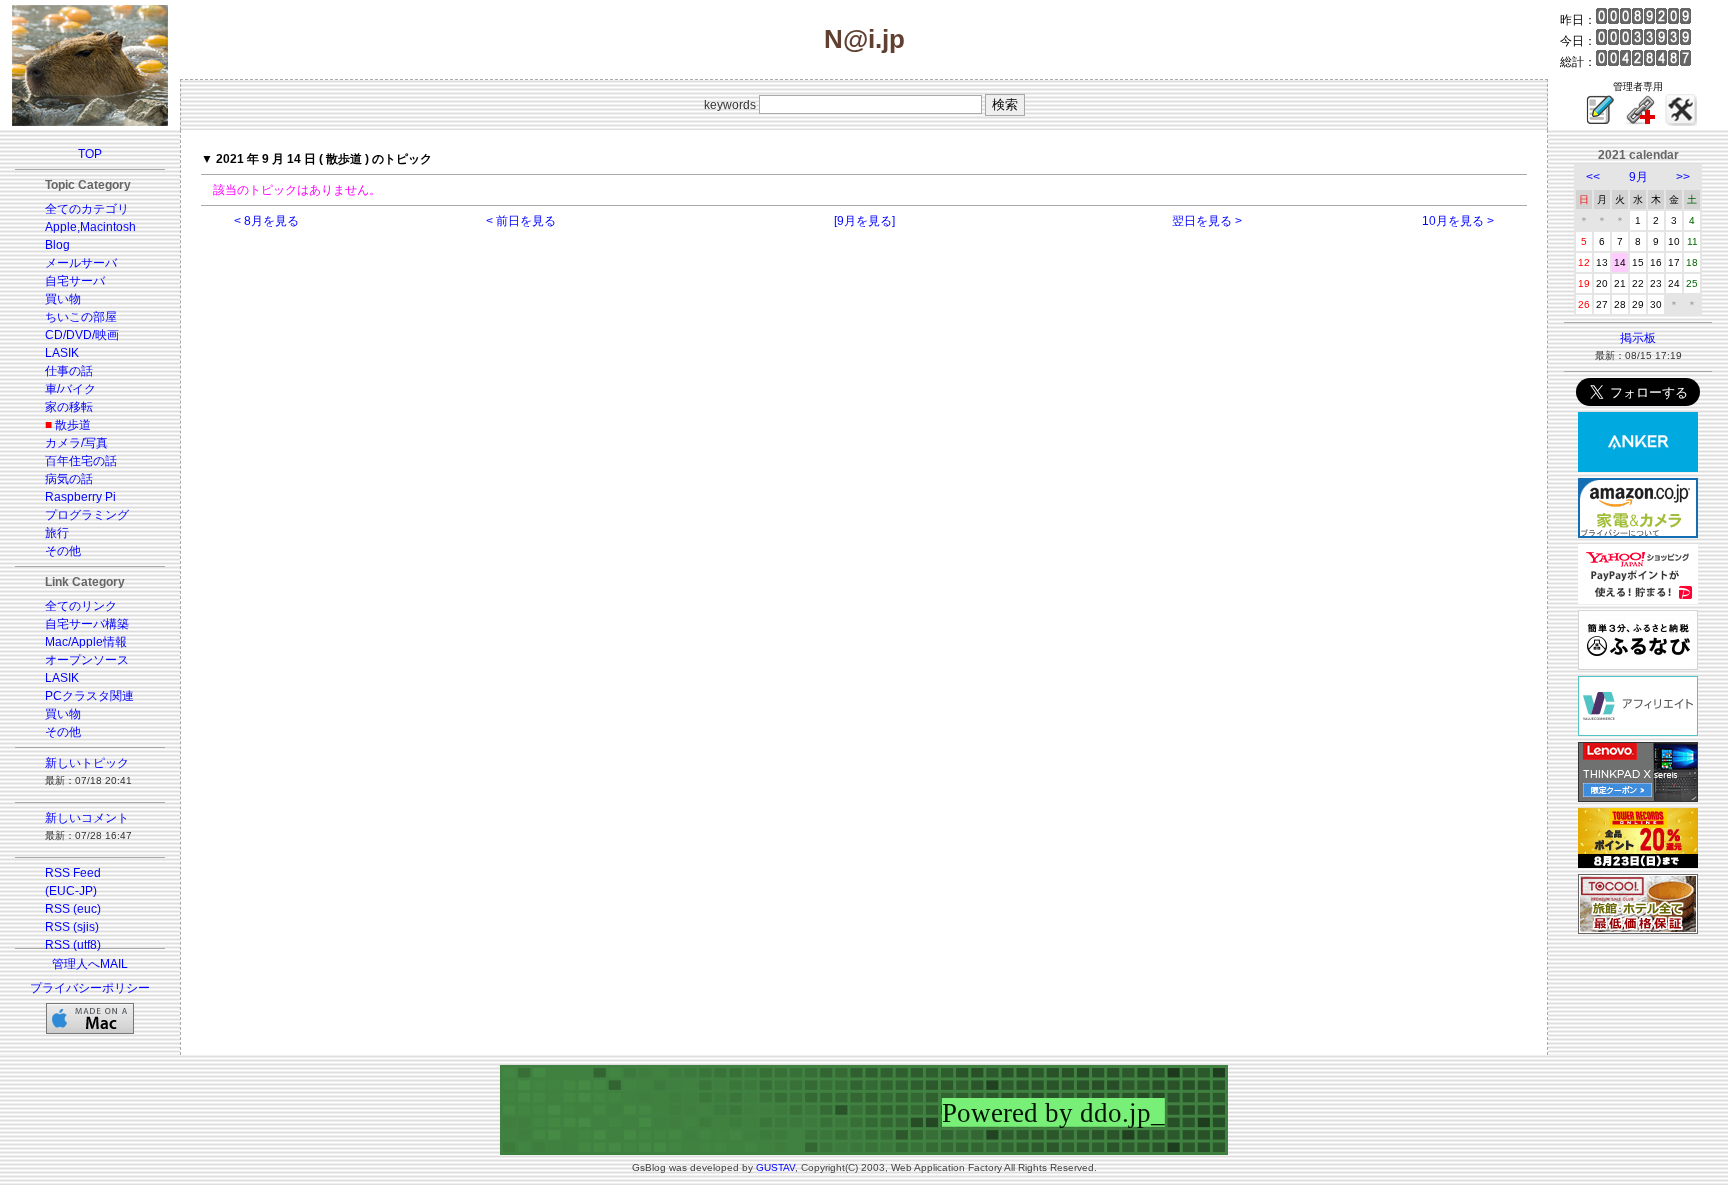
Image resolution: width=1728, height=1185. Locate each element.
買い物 (63, 299)
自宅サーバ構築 (87, 624)
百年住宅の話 (81, 461)
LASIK (62, 353)
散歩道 (73, 425)
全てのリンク (81, 606)
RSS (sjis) (72, 927)
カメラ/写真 (76, 443)
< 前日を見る (521, 221)
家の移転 (69, 407)
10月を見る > (1458, 221)
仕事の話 (69, 371)
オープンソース (87, 660)
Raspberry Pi (80, 497)
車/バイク (70, 389)
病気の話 (69, 479)
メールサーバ (81, 263)
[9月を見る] (864, 221)
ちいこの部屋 (81, 317)
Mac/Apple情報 (86, 642)
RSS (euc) (73, 909)
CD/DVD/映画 (82, 335)
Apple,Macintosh (90, 227)
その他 (63, 551)
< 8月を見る (266, 221)
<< (1593, 177)
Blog (57, 245)
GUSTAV (775, 1167)
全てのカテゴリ (87, 209)
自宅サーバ (75, 281)
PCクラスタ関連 (89, 696)
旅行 (57, 533)
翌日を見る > (1207, 221)
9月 (1638, 177)
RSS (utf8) (73, 945)
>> (1683, 177)
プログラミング (87, 515)
